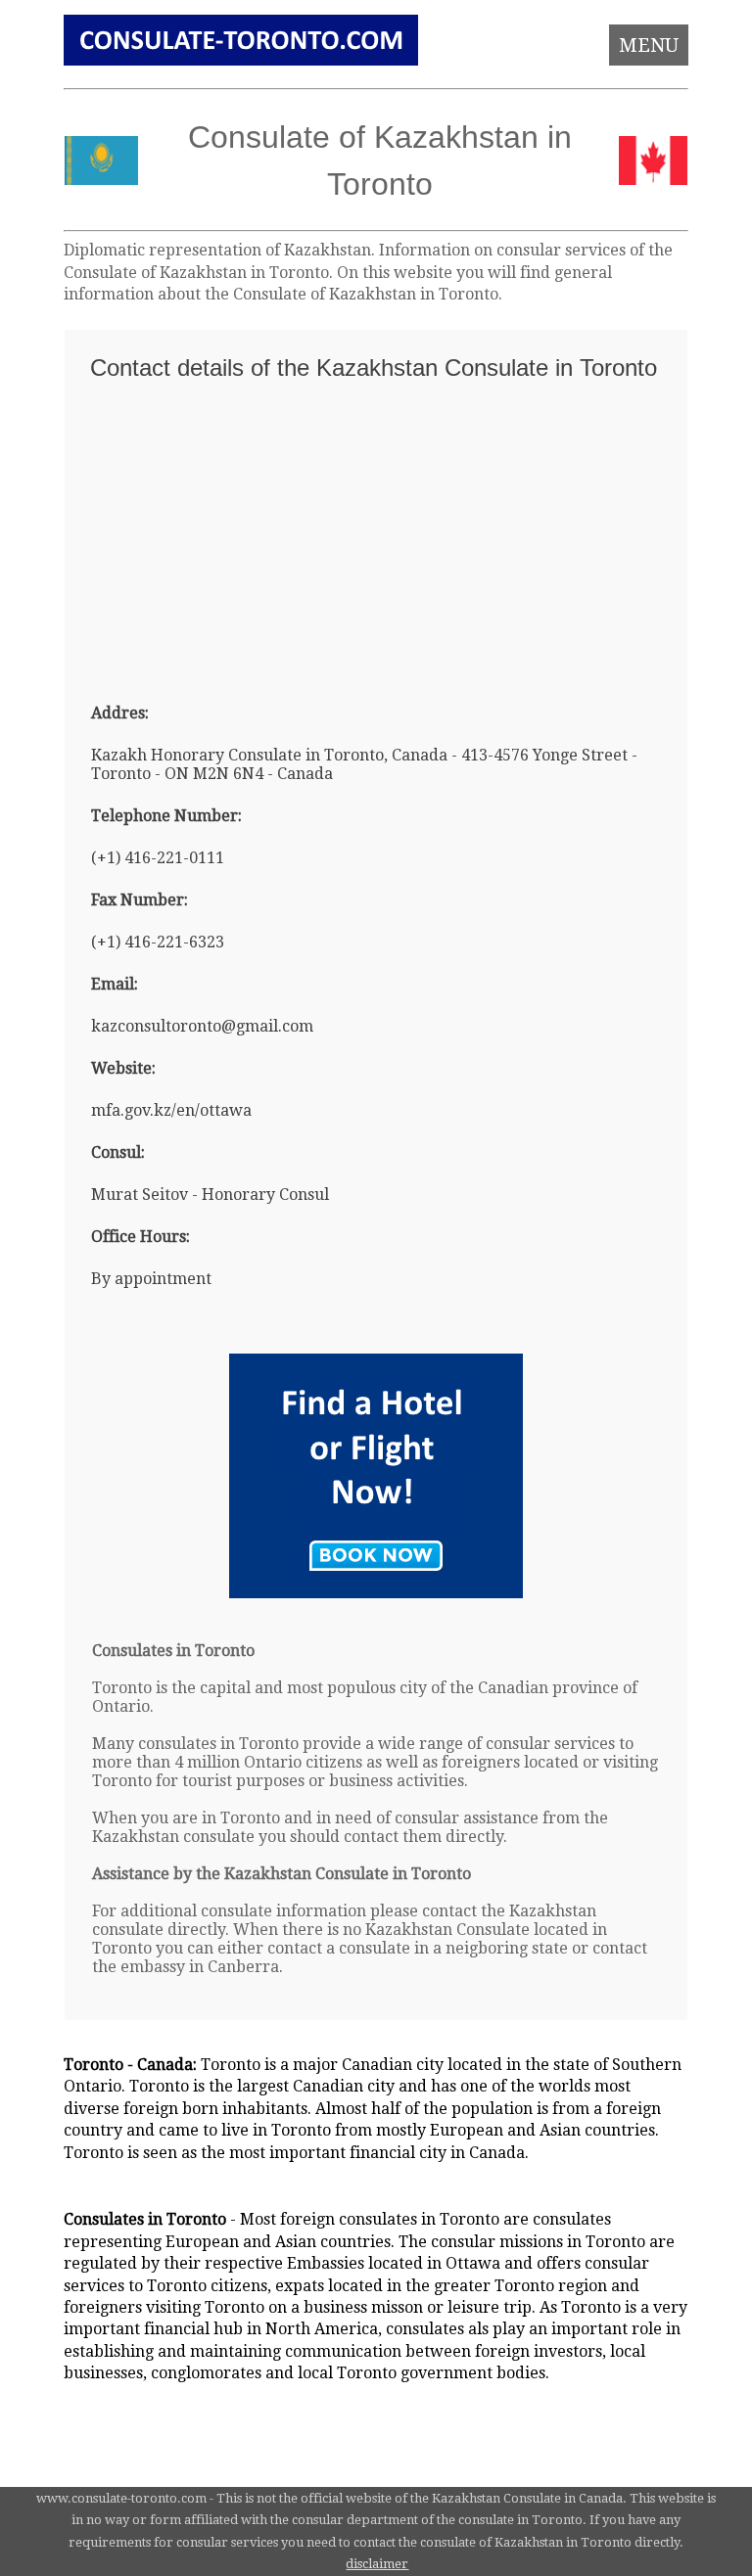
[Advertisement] (376, 533)
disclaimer (377, 2564)
